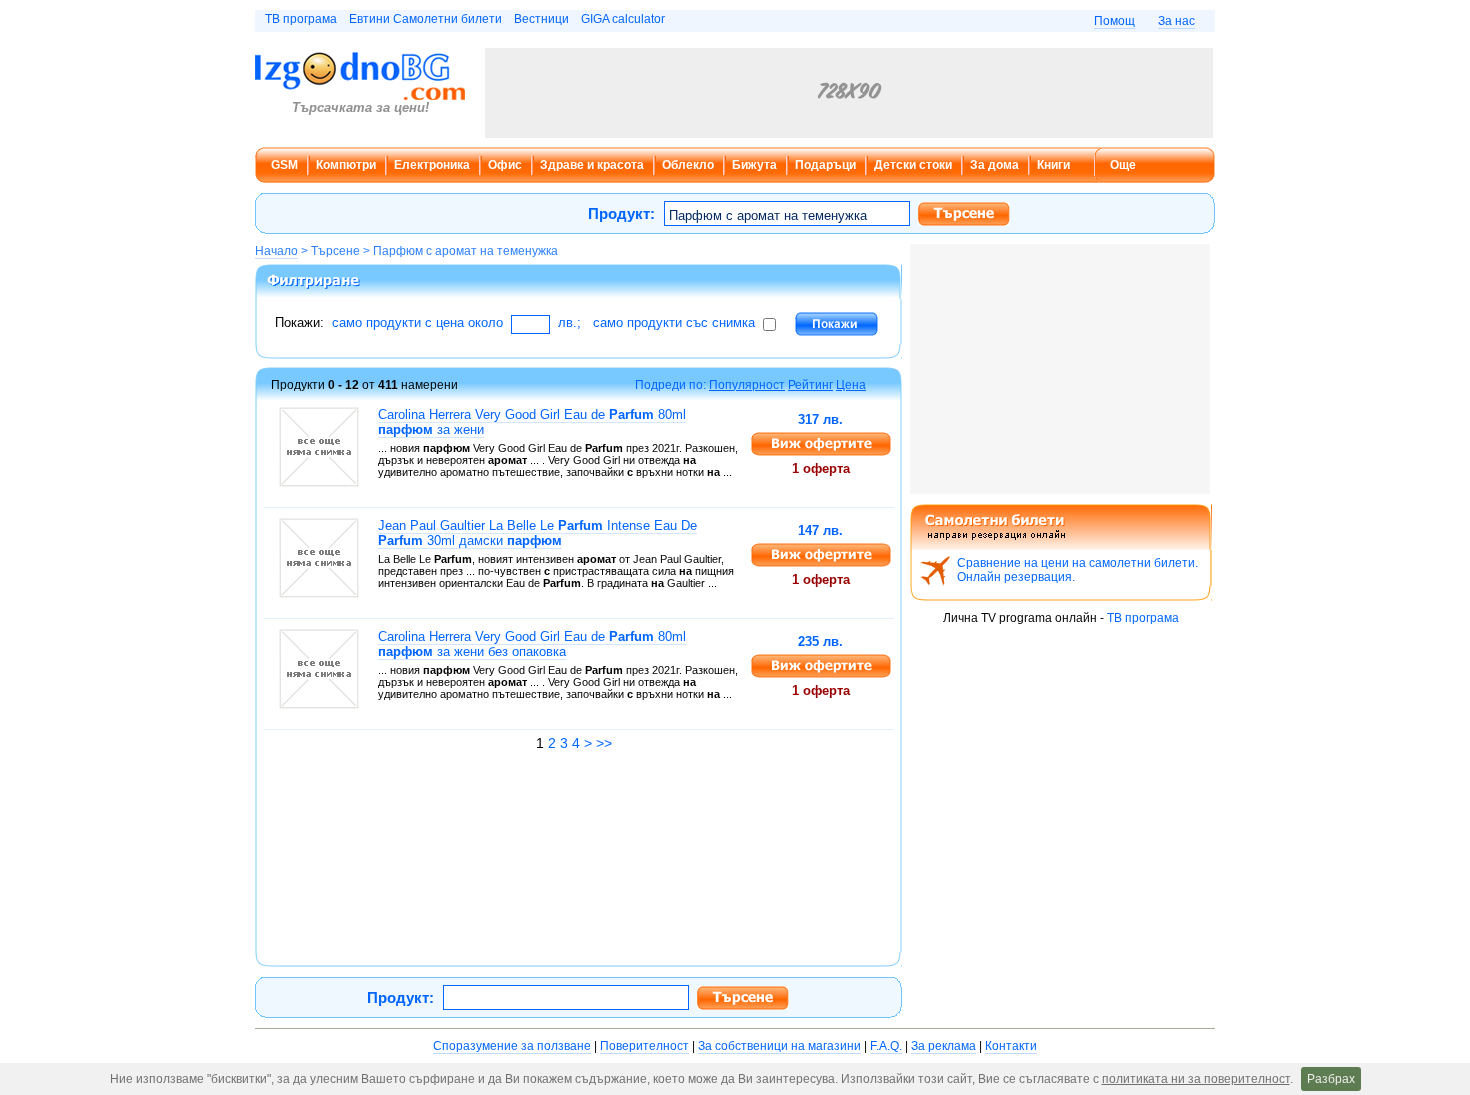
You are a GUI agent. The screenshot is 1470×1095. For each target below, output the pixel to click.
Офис (505, 165)
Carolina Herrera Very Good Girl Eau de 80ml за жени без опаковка (532, 644)
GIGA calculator (623, 19)
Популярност (747, 385)
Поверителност (644, 1046)
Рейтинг (810, 385)
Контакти (1011, 1046)
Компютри (346, 165)
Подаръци (825, 165)
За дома (994, 165)
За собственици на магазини (779, 1046)
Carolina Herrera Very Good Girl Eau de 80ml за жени (532, 422)
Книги (1053, 165)
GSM (284, 165)
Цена (851, 385)
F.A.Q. (886, 1046)
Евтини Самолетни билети (425, 19)
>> (604, 743)
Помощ (1114, 21)
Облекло (688, 165)
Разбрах (1331, 1079)
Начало (276, 251)
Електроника (432, 165)
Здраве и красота (592, 165)
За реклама (943, 1046)
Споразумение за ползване (512, 1046)
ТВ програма (301, 19)
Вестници (541, 19)
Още (1123, 165)
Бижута (754, 165)
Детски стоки (913, 165)
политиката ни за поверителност (1196, 1079)
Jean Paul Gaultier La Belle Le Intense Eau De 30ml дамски (537, 533)
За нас (1176, 21)
